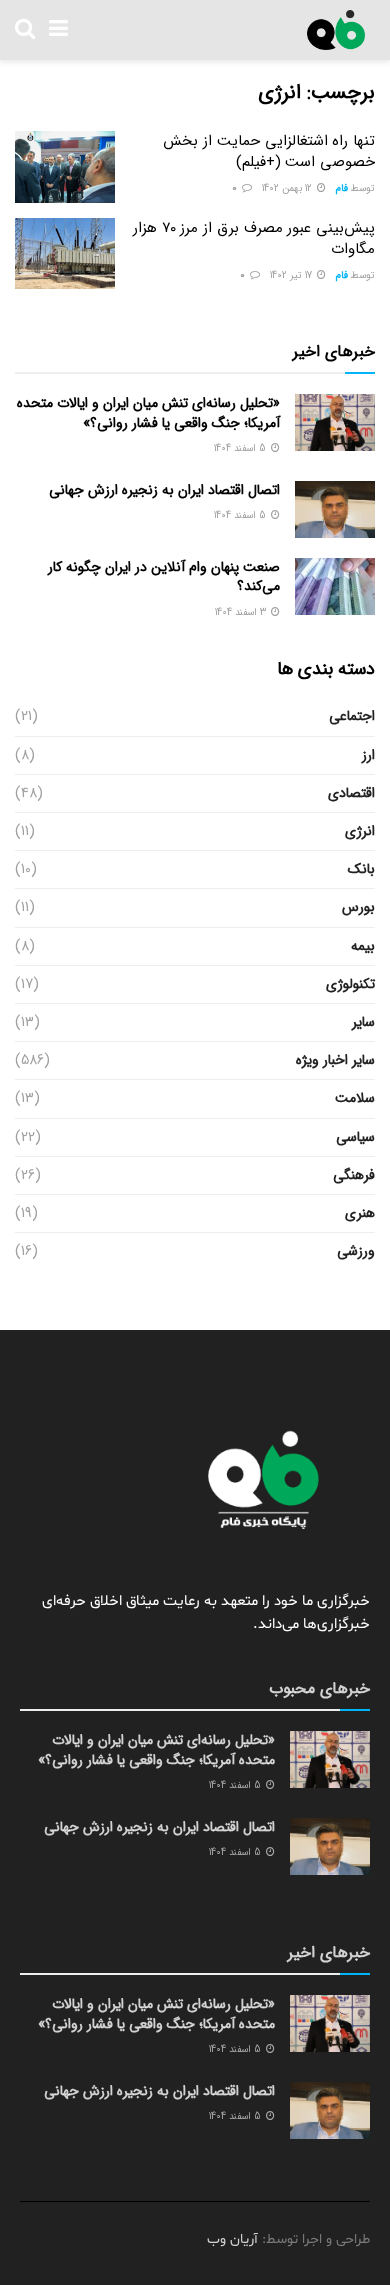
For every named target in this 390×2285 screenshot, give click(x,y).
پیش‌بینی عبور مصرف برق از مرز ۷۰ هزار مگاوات (254, 238)
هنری (360, 1213)
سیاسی (355, 1137)
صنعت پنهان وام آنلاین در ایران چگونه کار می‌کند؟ (164, 577)
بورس (358, 907)
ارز (368, 755)
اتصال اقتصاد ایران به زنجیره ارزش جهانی (164, 490)
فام (342, 188)
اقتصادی (351, 793)
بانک (361, 869)
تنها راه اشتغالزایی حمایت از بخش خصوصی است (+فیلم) (269, 151)
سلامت (355, 1098)
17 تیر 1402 (292, 275)
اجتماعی (352, 716)
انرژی (360, 831)
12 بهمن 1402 (288, 188)
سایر (363, 1022)
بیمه (363, 946)
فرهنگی (354, 1175)
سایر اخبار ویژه (335, 1060)
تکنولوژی (350, 984)
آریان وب (232, 2239)
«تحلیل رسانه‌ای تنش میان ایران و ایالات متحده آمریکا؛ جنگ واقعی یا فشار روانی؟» (148, 413)
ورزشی (356, 1251)
